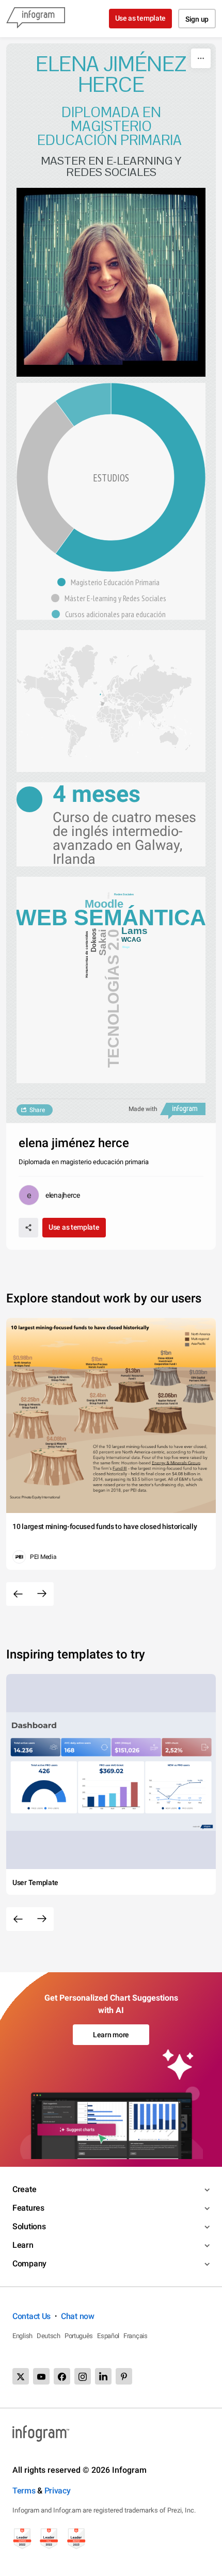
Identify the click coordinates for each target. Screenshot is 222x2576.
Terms (24, 2491)
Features (28, 2208)
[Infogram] (36, 19)
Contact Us (31, 2316)
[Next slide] (42, 1594)
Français (136, 2336)
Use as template (141, 18)
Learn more (111, 2035)
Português (79, 2336)
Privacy (58, 2491)
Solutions (29, 2226)
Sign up (197, 19)
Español (108, 2336)
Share (37, 1110)
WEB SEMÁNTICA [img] (111, 917)
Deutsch (49, 2336)
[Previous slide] (18, 1594)
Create (24, 2189)
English (22, 2336)
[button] (111, 582)
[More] (201, 58)
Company (29, 2264)
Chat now (78, 2316)
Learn (23, 2245)
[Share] (28, 1228)
